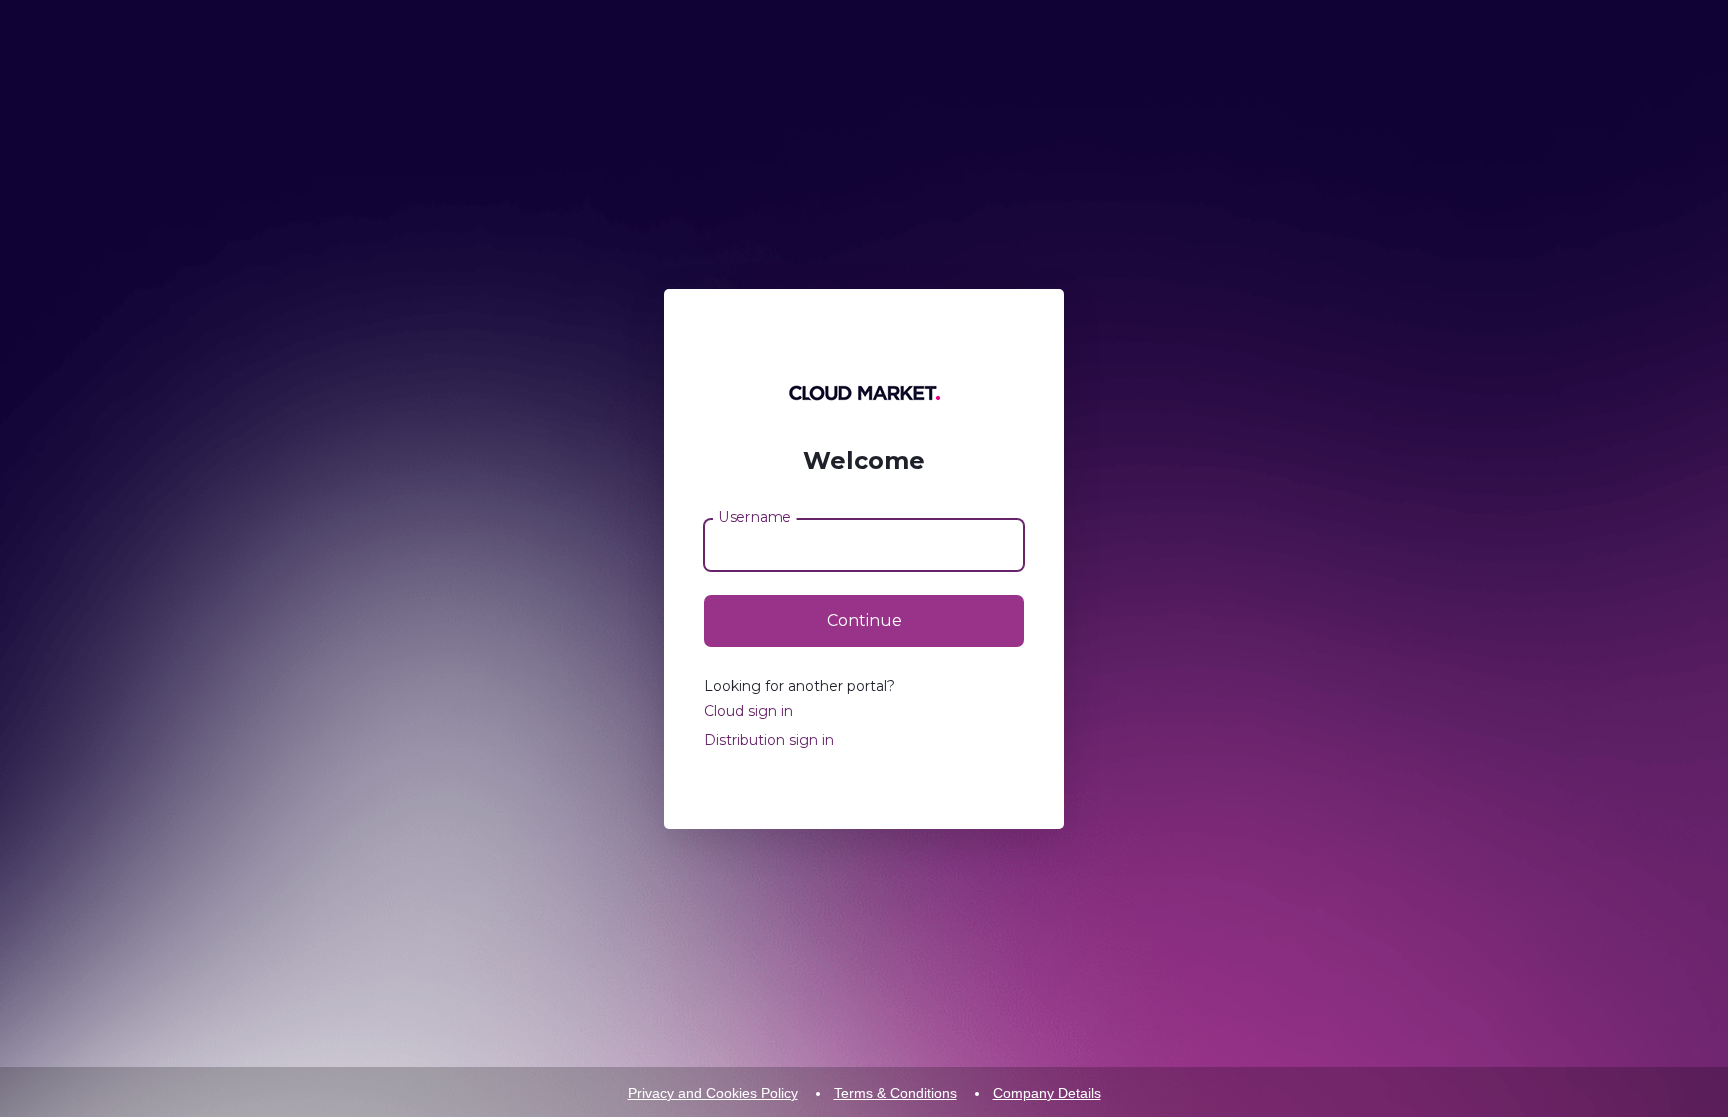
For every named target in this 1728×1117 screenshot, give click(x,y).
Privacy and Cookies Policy (713, 1093)
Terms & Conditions (895, 1093)
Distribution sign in (769, 740)
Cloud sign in (748, 711)
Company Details (1047, 1093)
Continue (864, 620)
